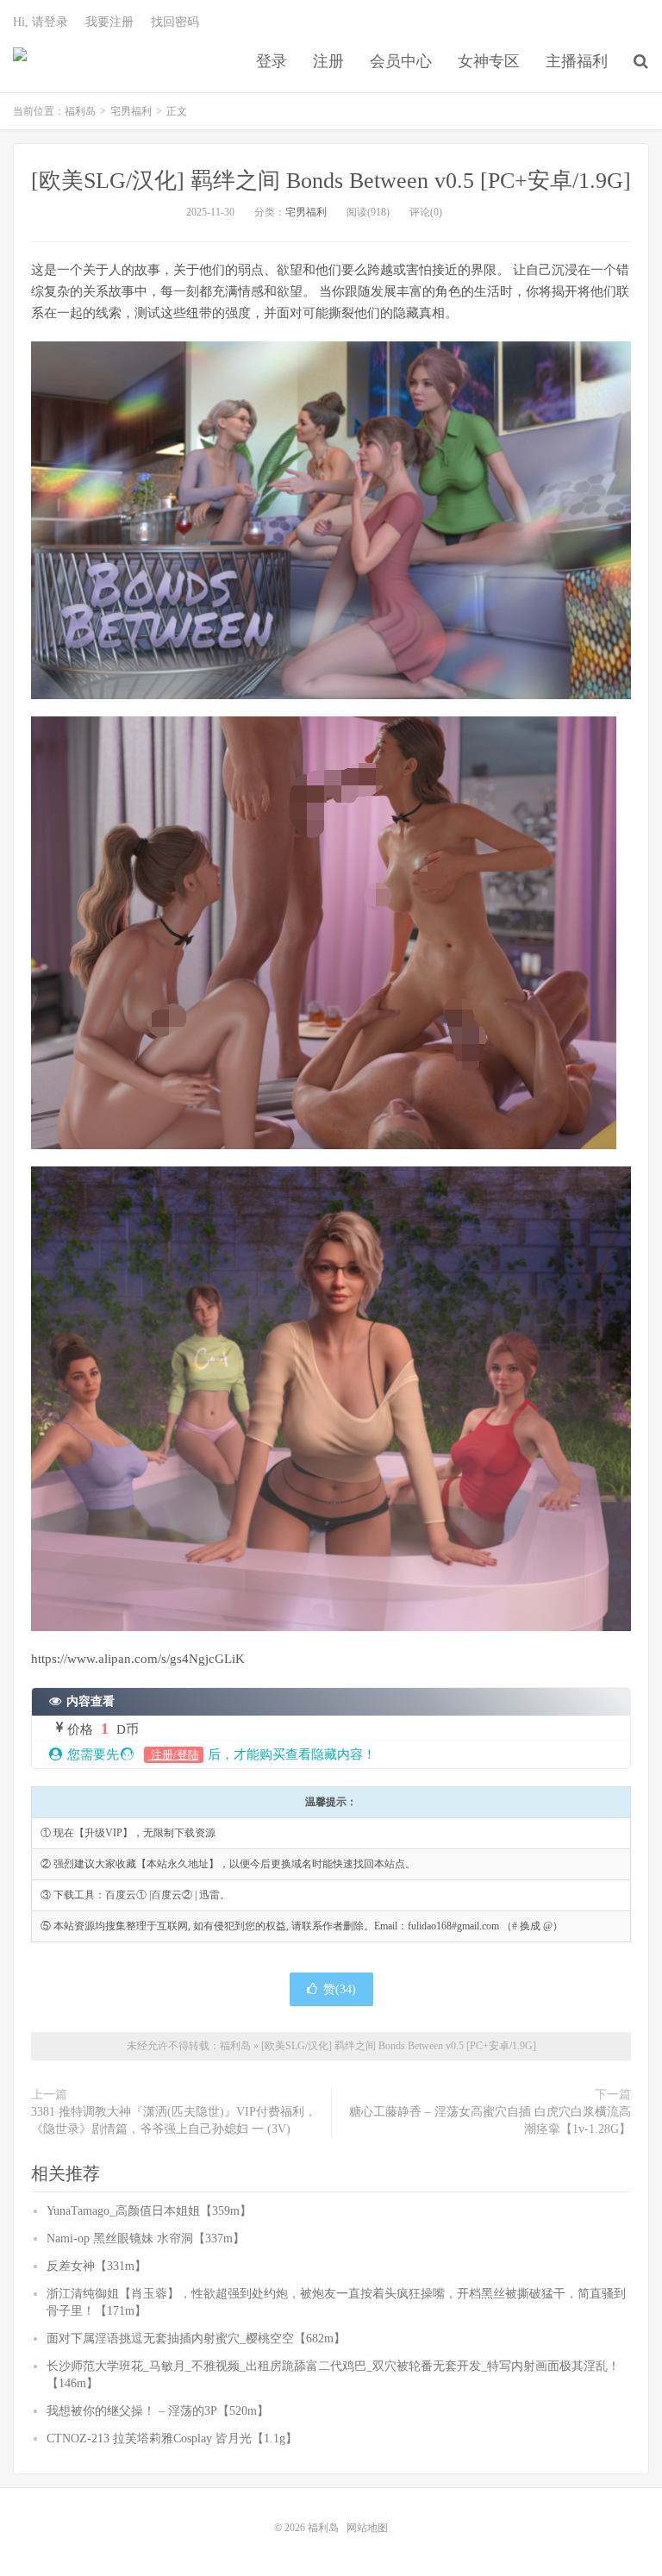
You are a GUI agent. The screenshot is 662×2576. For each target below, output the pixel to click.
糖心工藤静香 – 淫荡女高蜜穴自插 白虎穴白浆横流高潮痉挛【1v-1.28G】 (490, 2120)
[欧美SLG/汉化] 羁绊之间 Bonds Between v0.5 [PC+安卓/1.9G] (331, 181)
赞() (340, 1989)
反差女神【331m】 (97, 2266)
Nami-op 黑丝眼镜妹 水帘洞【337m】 (146, 2238)
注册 (328, 61)
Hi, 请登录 (41, 22)
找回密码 (175, 22)
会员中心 (401, 61)
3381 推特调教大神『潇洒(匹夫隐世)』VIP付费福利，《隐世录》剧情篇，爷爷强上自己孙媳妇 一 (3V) (174, 2120)
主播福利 (577, 61)
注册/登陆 (174, 1755)
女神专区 (489, 61)
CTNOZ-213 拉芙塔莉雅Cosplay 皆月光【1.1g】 (172, 2438)
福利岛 (20, 61)
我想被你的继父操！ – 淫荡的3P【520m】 (158, 2411)
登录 (272, 61)
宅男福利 (131, 111)
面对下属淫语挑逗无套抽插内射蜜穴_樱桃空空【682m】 (196, 2338)
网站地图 (367, 2528)
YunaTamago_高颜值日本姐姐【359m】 (149, 2211)
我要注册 (109, 22)
